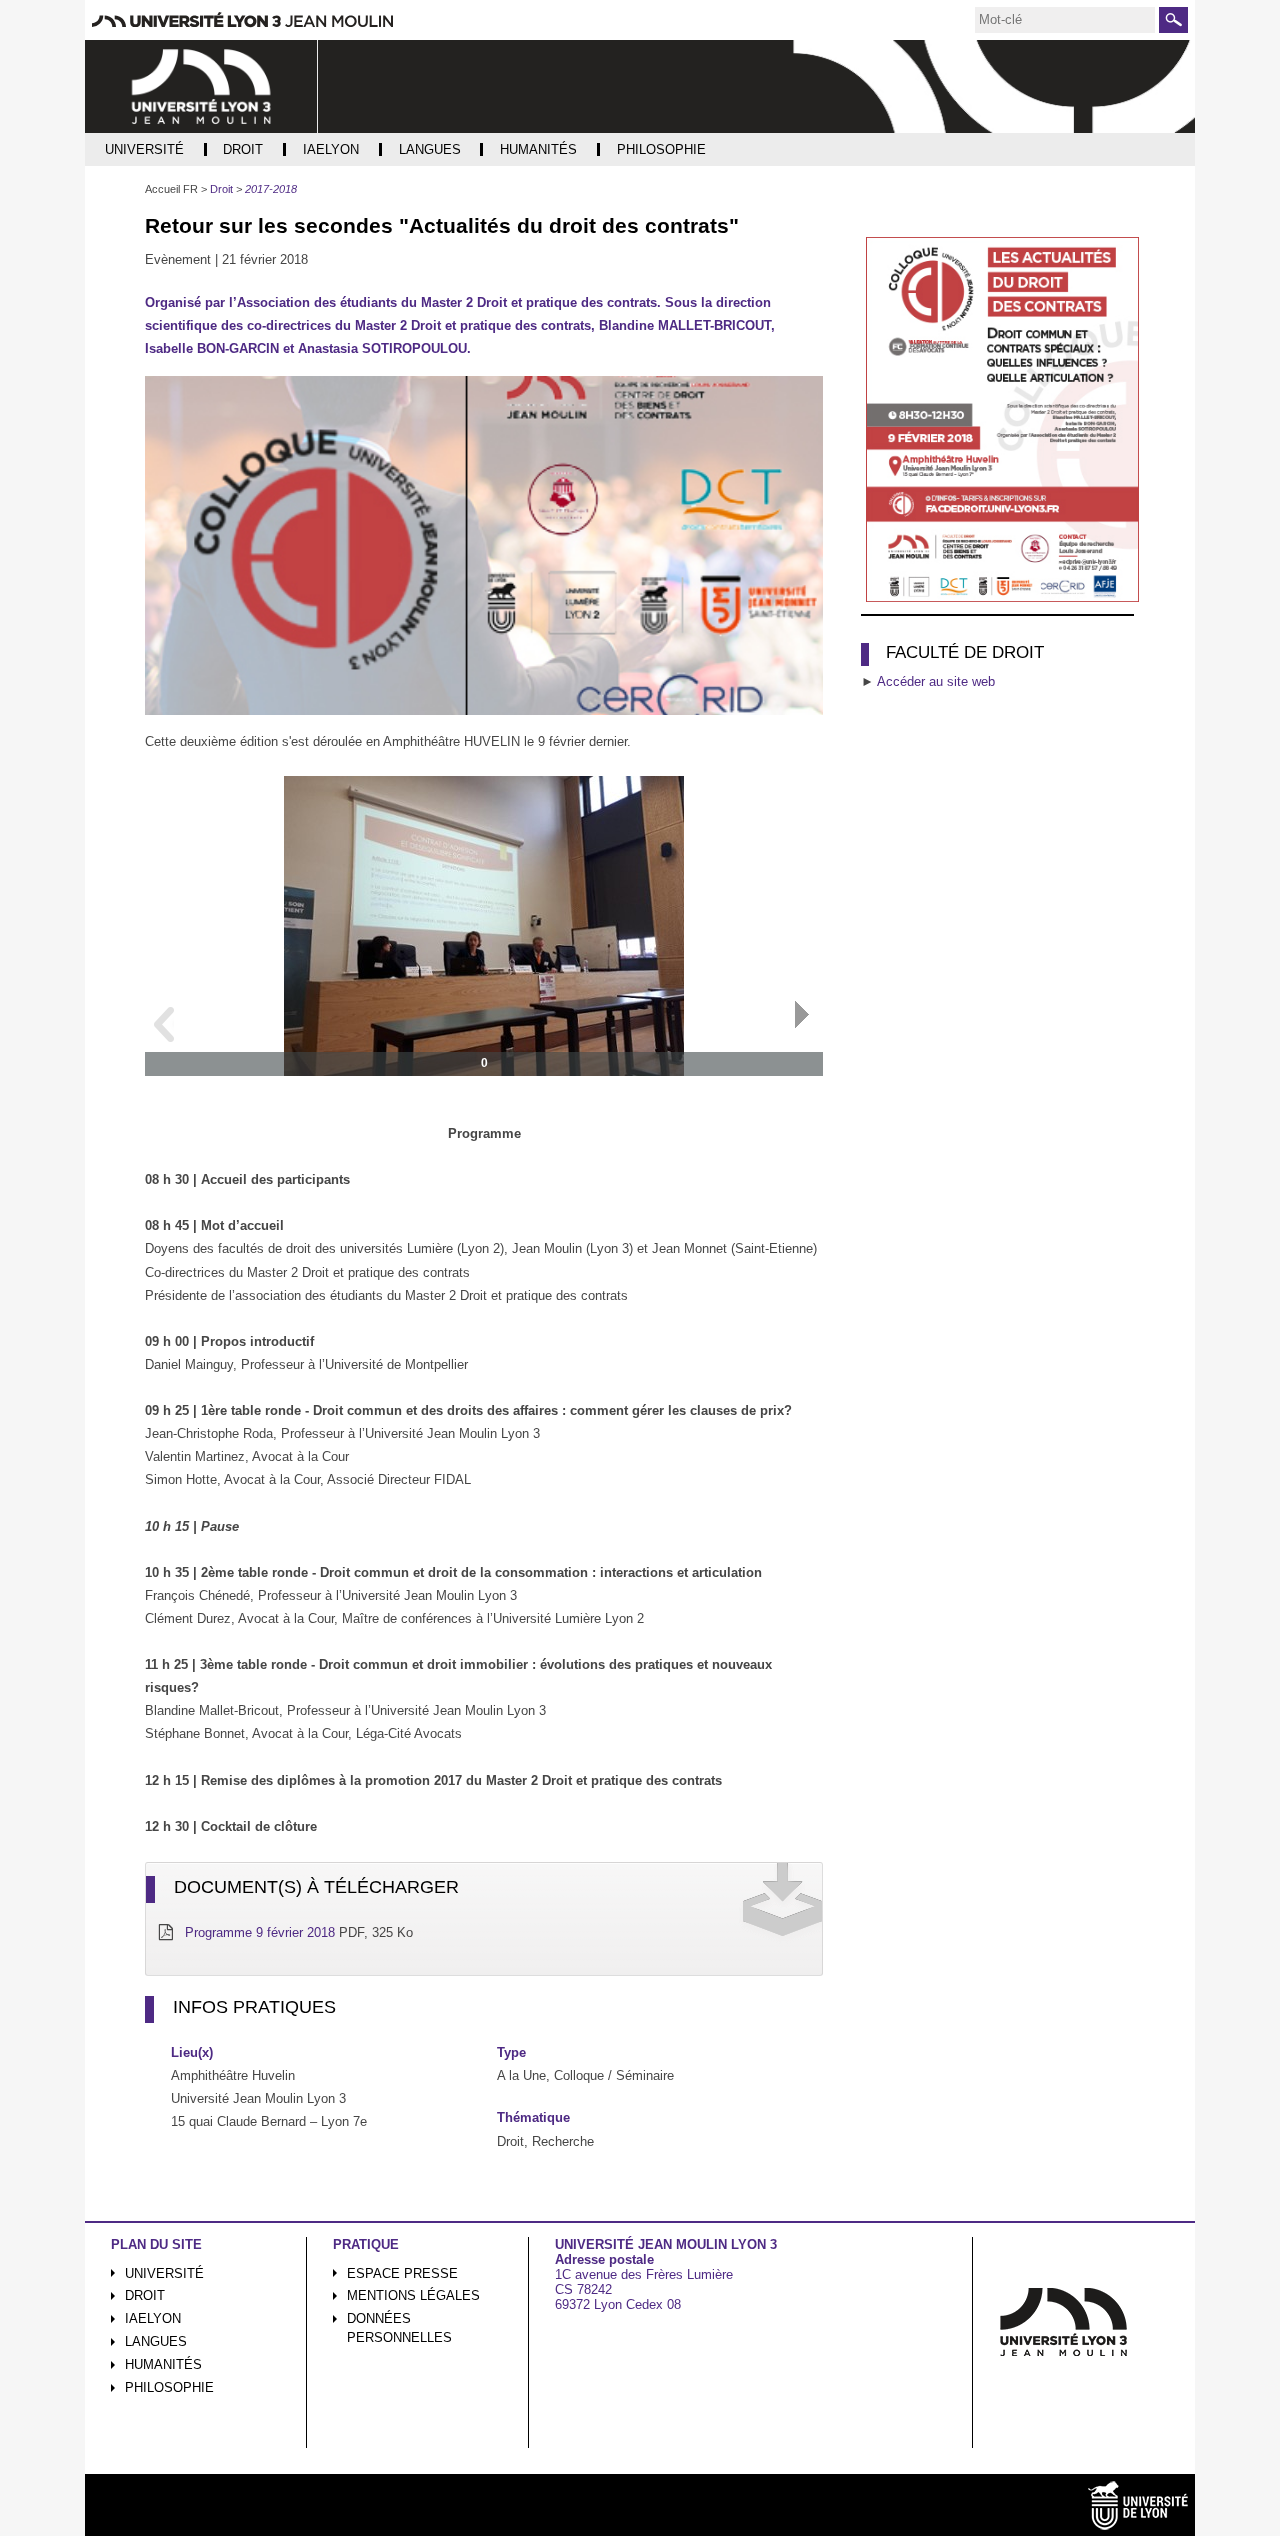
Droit (145, 2295)
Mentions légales (413, 2295)
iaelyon (153, 2318)
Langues (156, 2341)
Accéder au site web (936, 681)
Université (164, 2273)
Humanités (163, 2364)
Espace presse (402, 2273)
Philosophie (169, 2387)
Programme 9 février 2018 (260, 1932)
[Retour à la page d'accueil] (201, 87)
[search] (1065, 20)
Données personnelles (399, 2328)
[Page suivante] (802, 1014)
